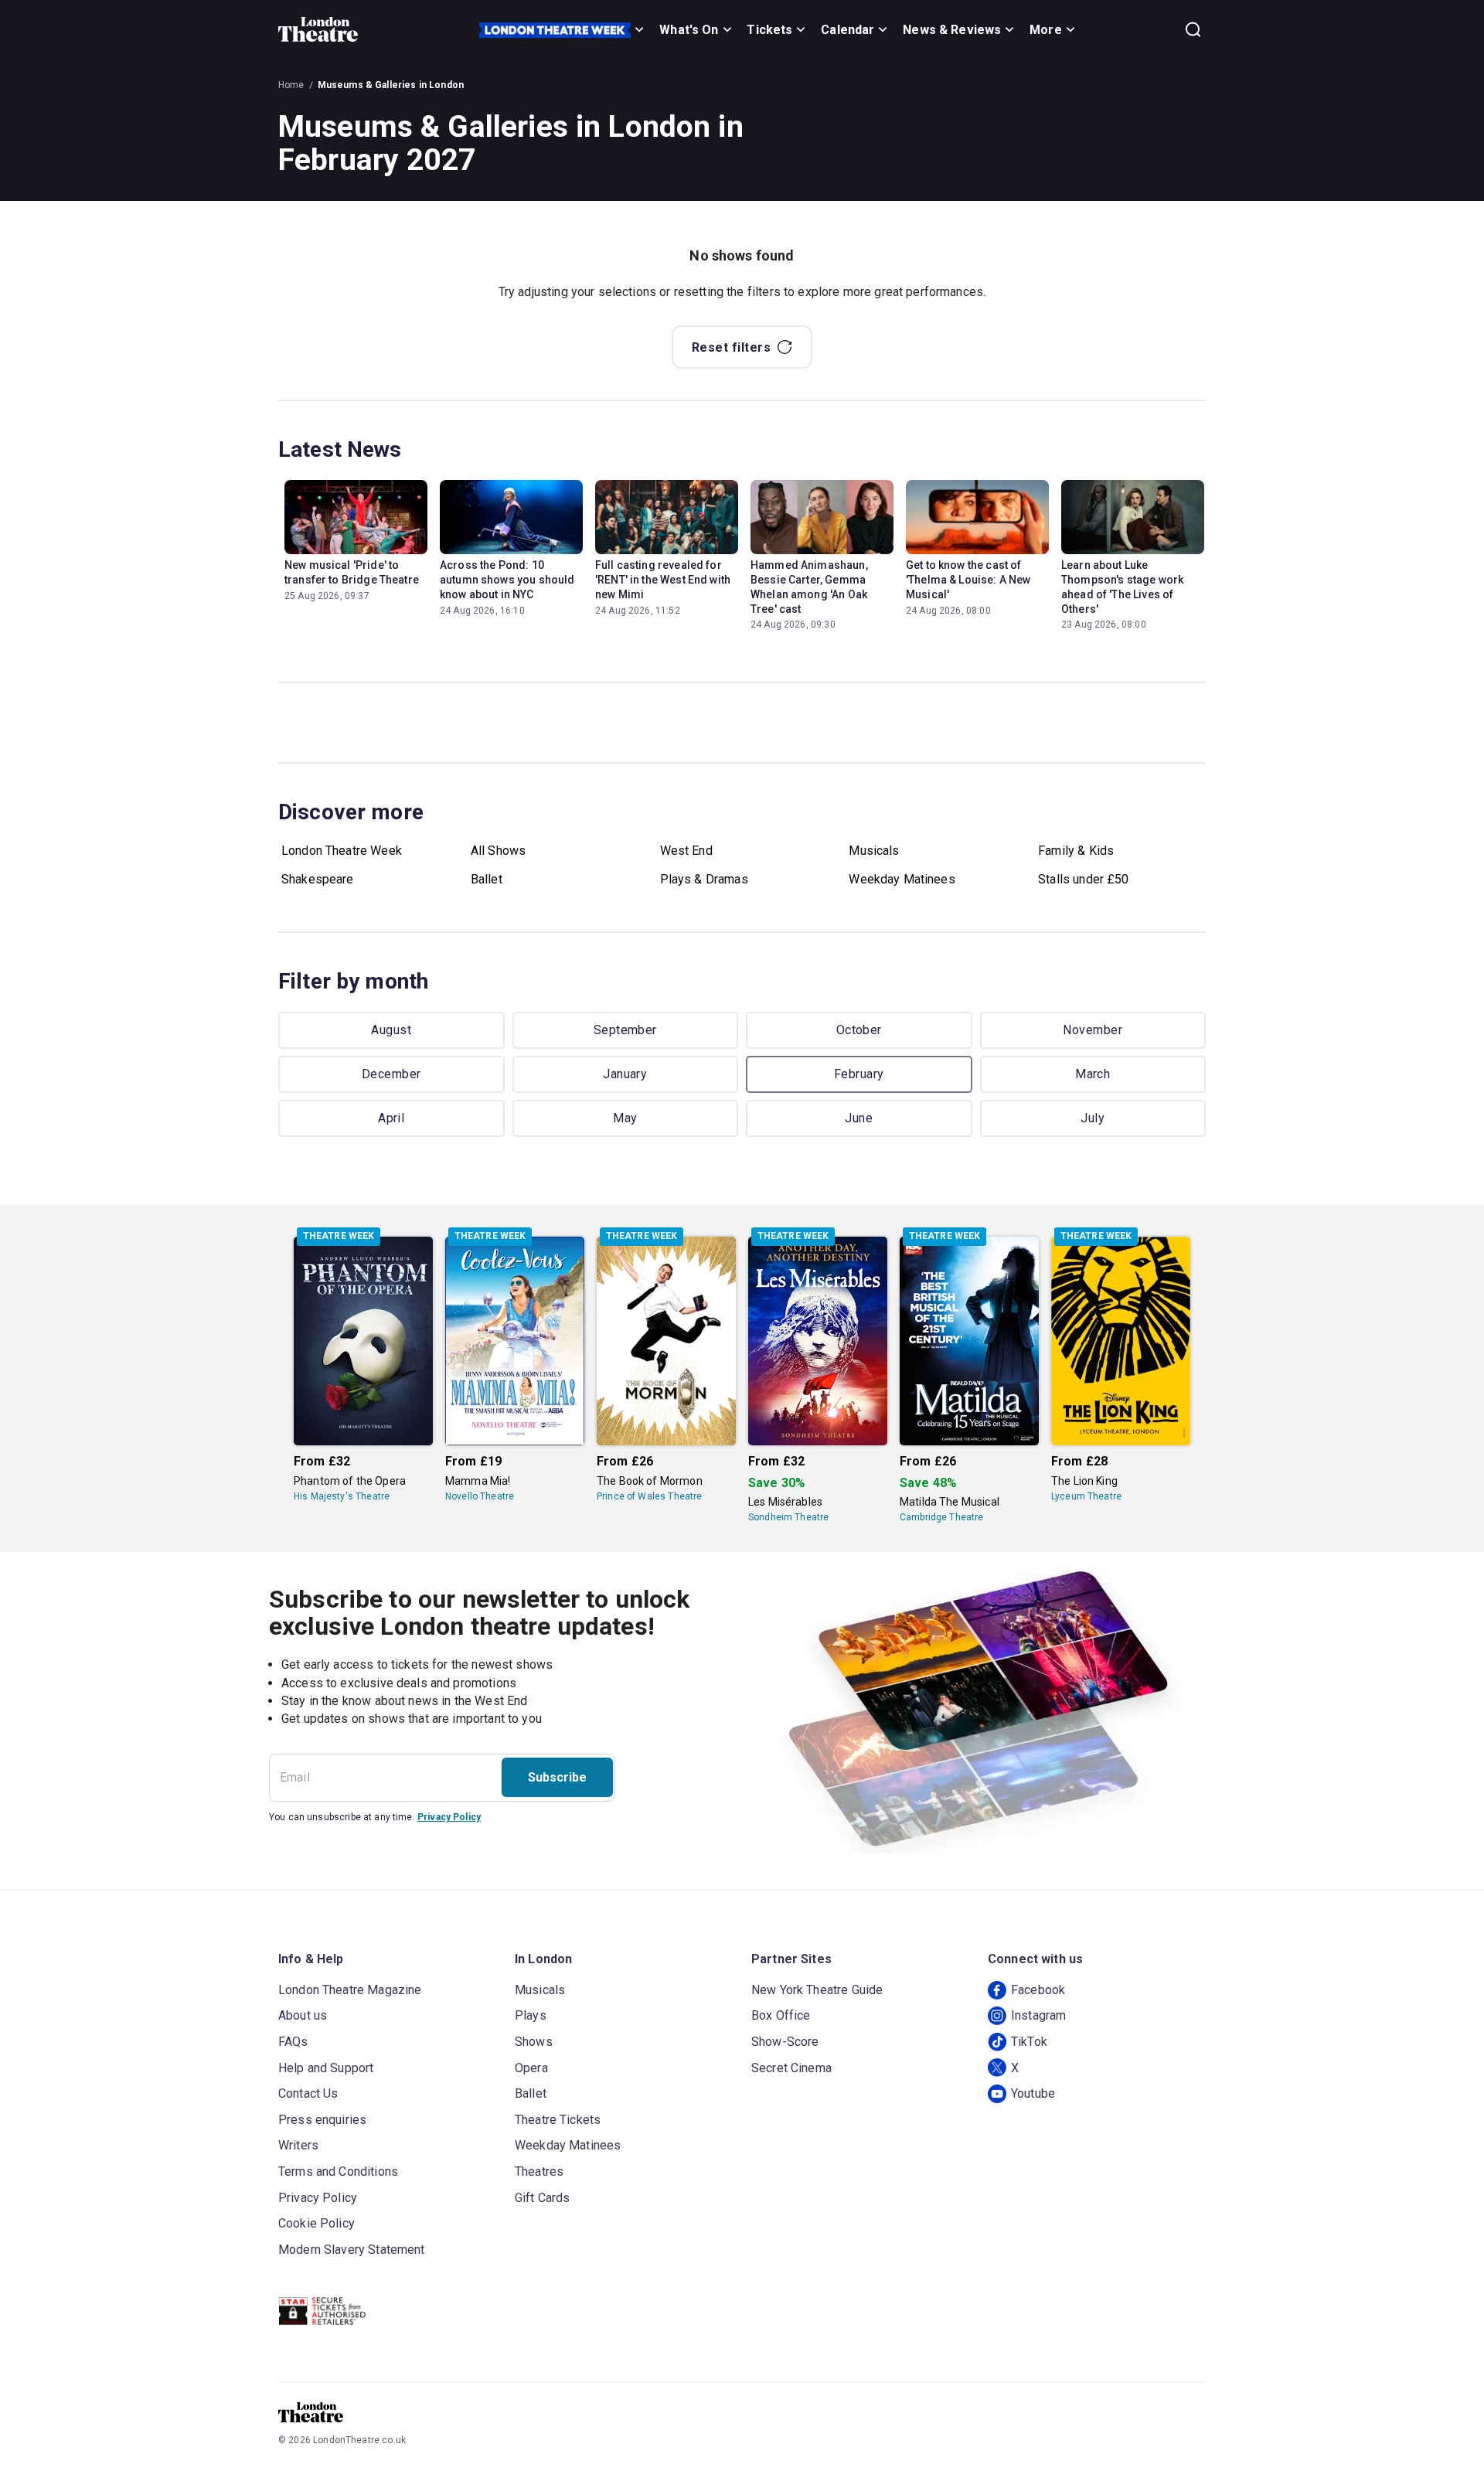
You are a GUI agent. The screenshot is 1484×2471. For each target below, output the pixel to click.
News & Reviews (952, 30)
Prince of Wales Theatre (649, 1496)
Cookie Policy (317, 2223)
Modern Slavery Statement (352, 2250)
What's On (689, 30)
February (859, 1074)
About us (303, 2015)
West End (686, 851)
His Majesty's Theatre (342, 1496)
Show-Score (785, 2042)
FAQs (293, 2042)
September (625, 1030)
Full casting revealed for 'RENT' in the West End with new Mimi (663, 580)
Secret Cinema (791, 2068)
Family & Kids (1076, 851)
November (1093, 1030)
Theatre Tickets (558, 2120)
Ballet (487, 879)
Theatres (539, 2171)
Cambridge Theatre (942, 1517)
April (391, 1118)
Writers (298, 2145)
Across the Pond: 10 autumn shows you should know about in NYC (507, 580)
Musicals (874, 851)
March (1093, 1074)
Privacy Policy (449, 1817)
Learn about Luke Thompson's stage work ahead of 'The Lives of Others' (1122, 587)
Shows (534, 2042)
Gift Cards (543, 2198)
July (1093, 1118)
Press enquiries (322, 2120)
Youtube (1033, 2093)
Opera (531, 2068)
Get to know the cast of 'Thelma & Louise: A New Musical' (968, 580)
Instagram (1038, 2015)
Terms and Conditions (338, 2171)
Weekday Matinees (902, 879)
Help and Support (326, 2068)
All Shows (498, 851)
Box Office (781, 2015)
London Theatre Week (342, 851)
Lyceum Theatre (1086, 1496)
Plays (531, 2015)
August (391, 1030)
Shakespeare (318, 879)
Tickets (769, 30)
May (625, 1118)
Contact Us (308, 2093)
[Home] (318, 29)
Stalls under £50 (1083, 879)
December (391, 1074)
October (859, 1030)
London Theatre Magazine (350, 1990)
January (625, 1074)
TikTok (1029, 2042)
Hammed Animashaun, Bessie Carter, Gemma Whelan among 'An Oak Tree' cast (809, 587)
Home (291, 85)
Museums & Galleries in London (391, 85)
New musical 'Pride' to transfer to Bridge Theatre (352, 572)
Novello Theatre (480, 1496)
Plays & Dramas (704, 879)
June (859, 1118)
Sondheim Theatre (788, 1517)
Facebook (1038, 1990)
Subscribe (557, 1777)
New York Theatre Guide (817, 1990)
